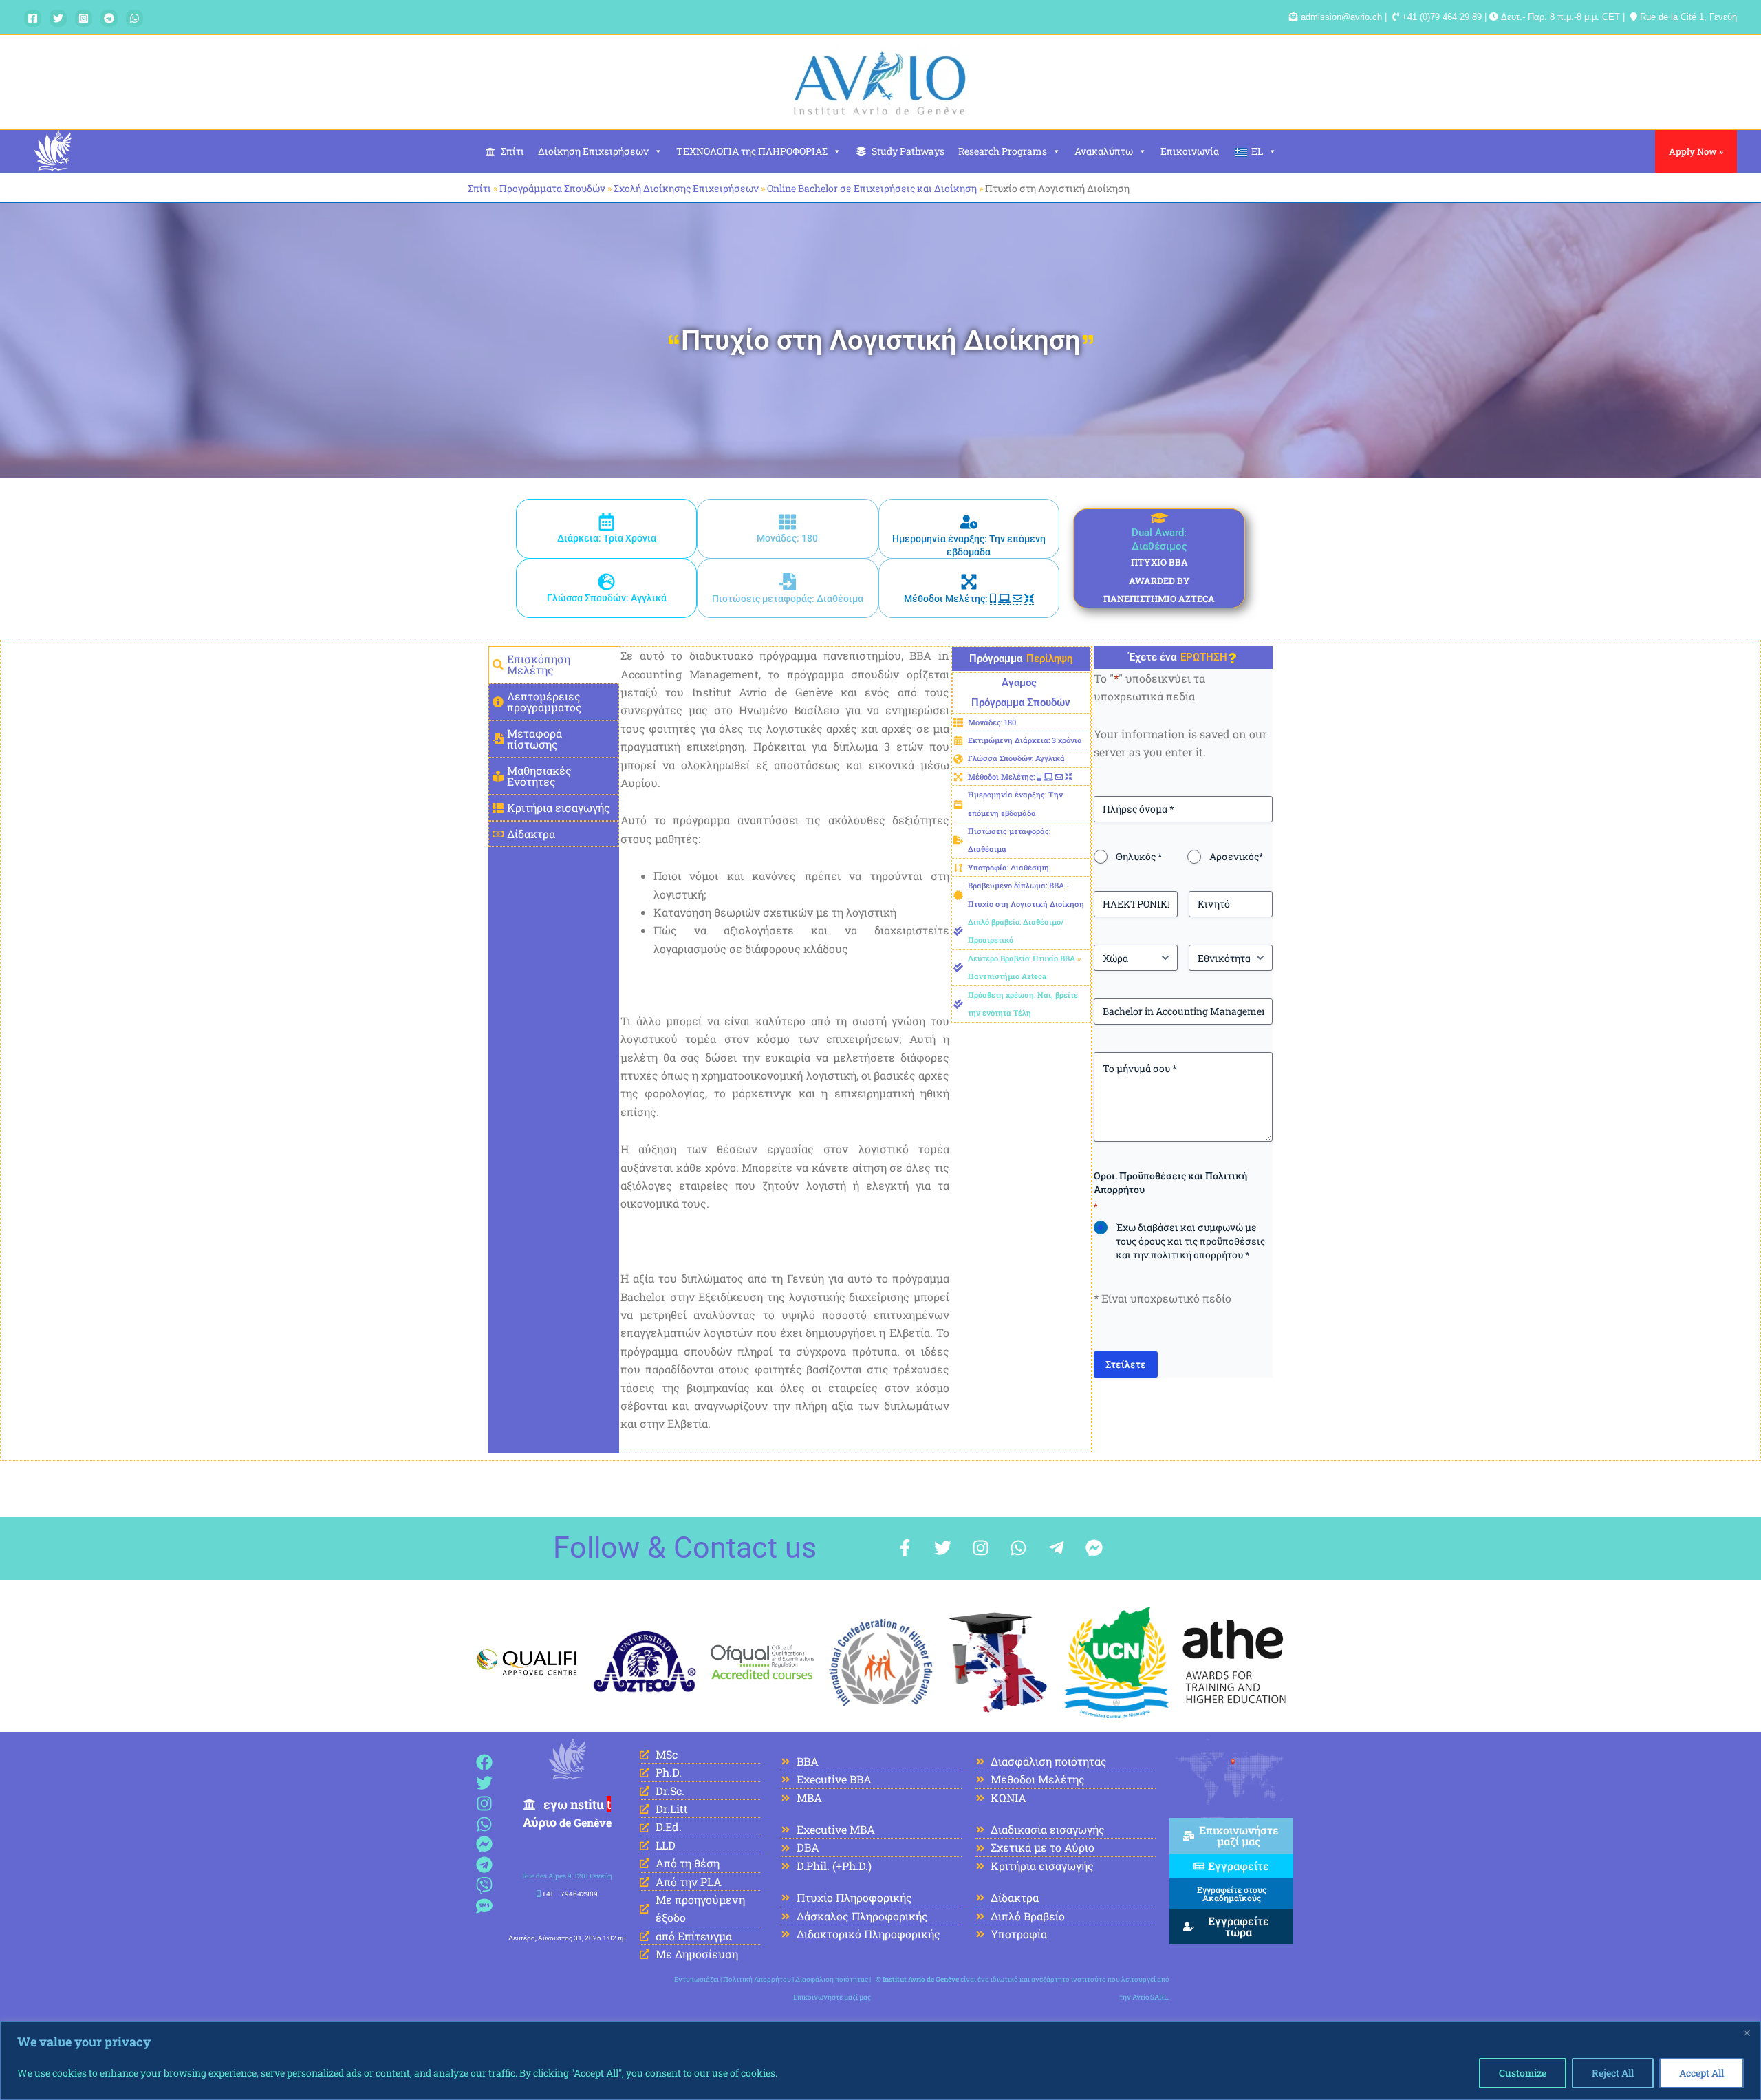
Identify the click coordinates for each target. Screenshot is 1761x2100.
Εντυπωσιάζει (696, 1979)
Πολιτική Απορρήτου (757, 1979)
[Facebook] (33, 18)
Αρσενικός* (1236, 856)
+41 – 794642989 (570, 1894)
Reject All (1613, 2073)
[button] (1696, 151)
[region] (880, 2060)
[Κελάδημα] (58, 18)
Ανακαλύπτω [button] (1104, 151)
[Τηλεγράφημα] (109, 18)
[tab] (554, 665)
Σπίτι (512, 151)
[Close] (1747, 2033)
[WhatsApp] (134, 18)
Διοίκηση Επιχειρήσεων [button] (593, 151)
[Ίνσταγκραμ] (84, 18)
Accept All (1701, 2073)
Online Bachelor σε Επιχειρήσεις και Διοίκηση (872, 188)
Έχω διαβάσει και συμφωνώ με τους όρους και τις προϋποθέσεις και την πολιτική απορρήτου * (1190, 1241)
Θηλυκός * (1139, 856)
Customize (1523, 2073)
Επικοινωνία (1190, 151)
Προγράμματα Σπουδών (552, 188)
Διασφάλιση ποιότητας (832, 1979)
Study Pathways (908, 151)
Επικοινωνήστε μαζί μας (832, 1997)
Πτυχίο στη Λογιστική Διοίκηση (881, 340)
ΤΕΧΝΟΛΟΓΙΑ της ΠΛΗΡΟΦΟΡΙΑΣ (752, 151)
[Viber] (485, 1886)
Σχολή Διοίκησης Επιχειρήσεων (686, 188)
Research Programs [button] (1003, 151)
